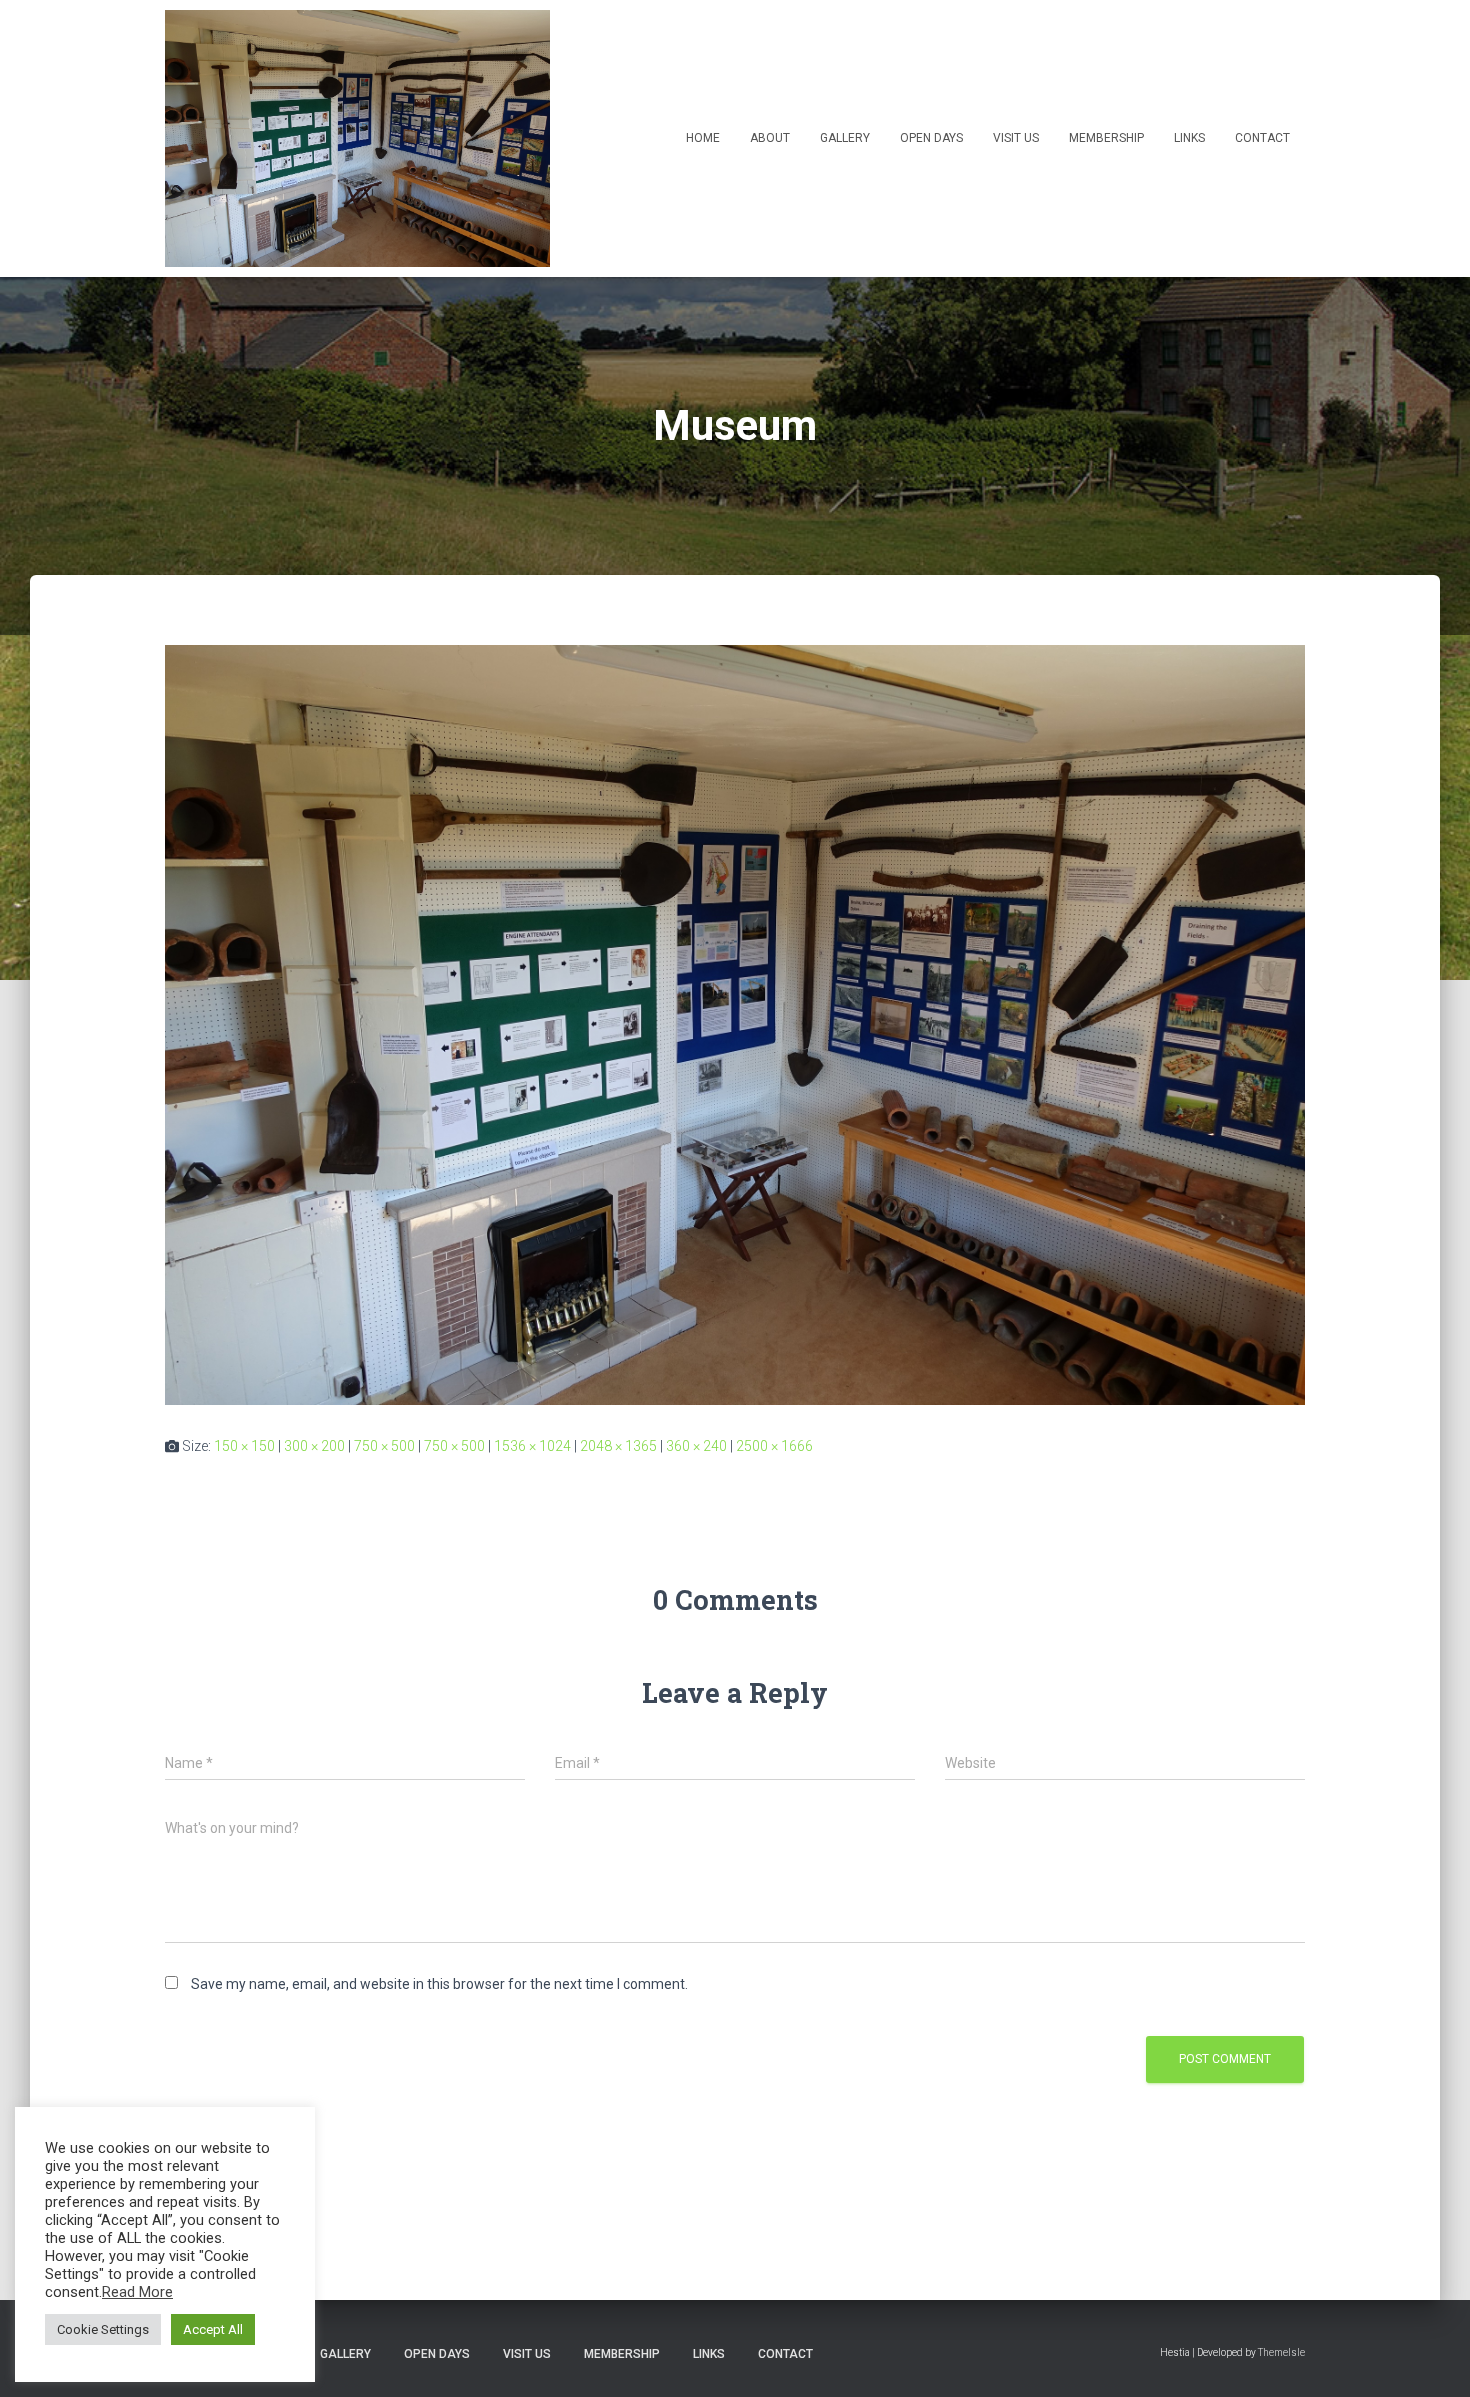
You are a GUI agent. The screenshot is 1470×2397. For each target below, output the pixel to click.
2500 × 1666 (774, 1446)
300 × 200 (314, 1446)
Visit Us (1016, 138)
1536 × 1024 (532, 1446)
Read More (137, 2292)
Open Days (931, 138)
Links (1189, 138)
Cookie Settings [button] (103, 2329)
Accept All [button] (213, 2329)
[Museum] (735, 1024)
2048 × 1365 (618, 1446)
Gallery (845, 138)
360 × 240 (696, 1446)
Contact (1262, 138)
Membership (1106, 138)
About (770, 138)
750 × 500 (384, 1446)
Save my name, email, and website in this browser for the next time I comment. (439, 1984)
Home (703, 138)
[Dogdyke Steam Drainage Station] (357, 138)
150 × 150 (244, 1446)
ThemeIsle (1281, 2352)
